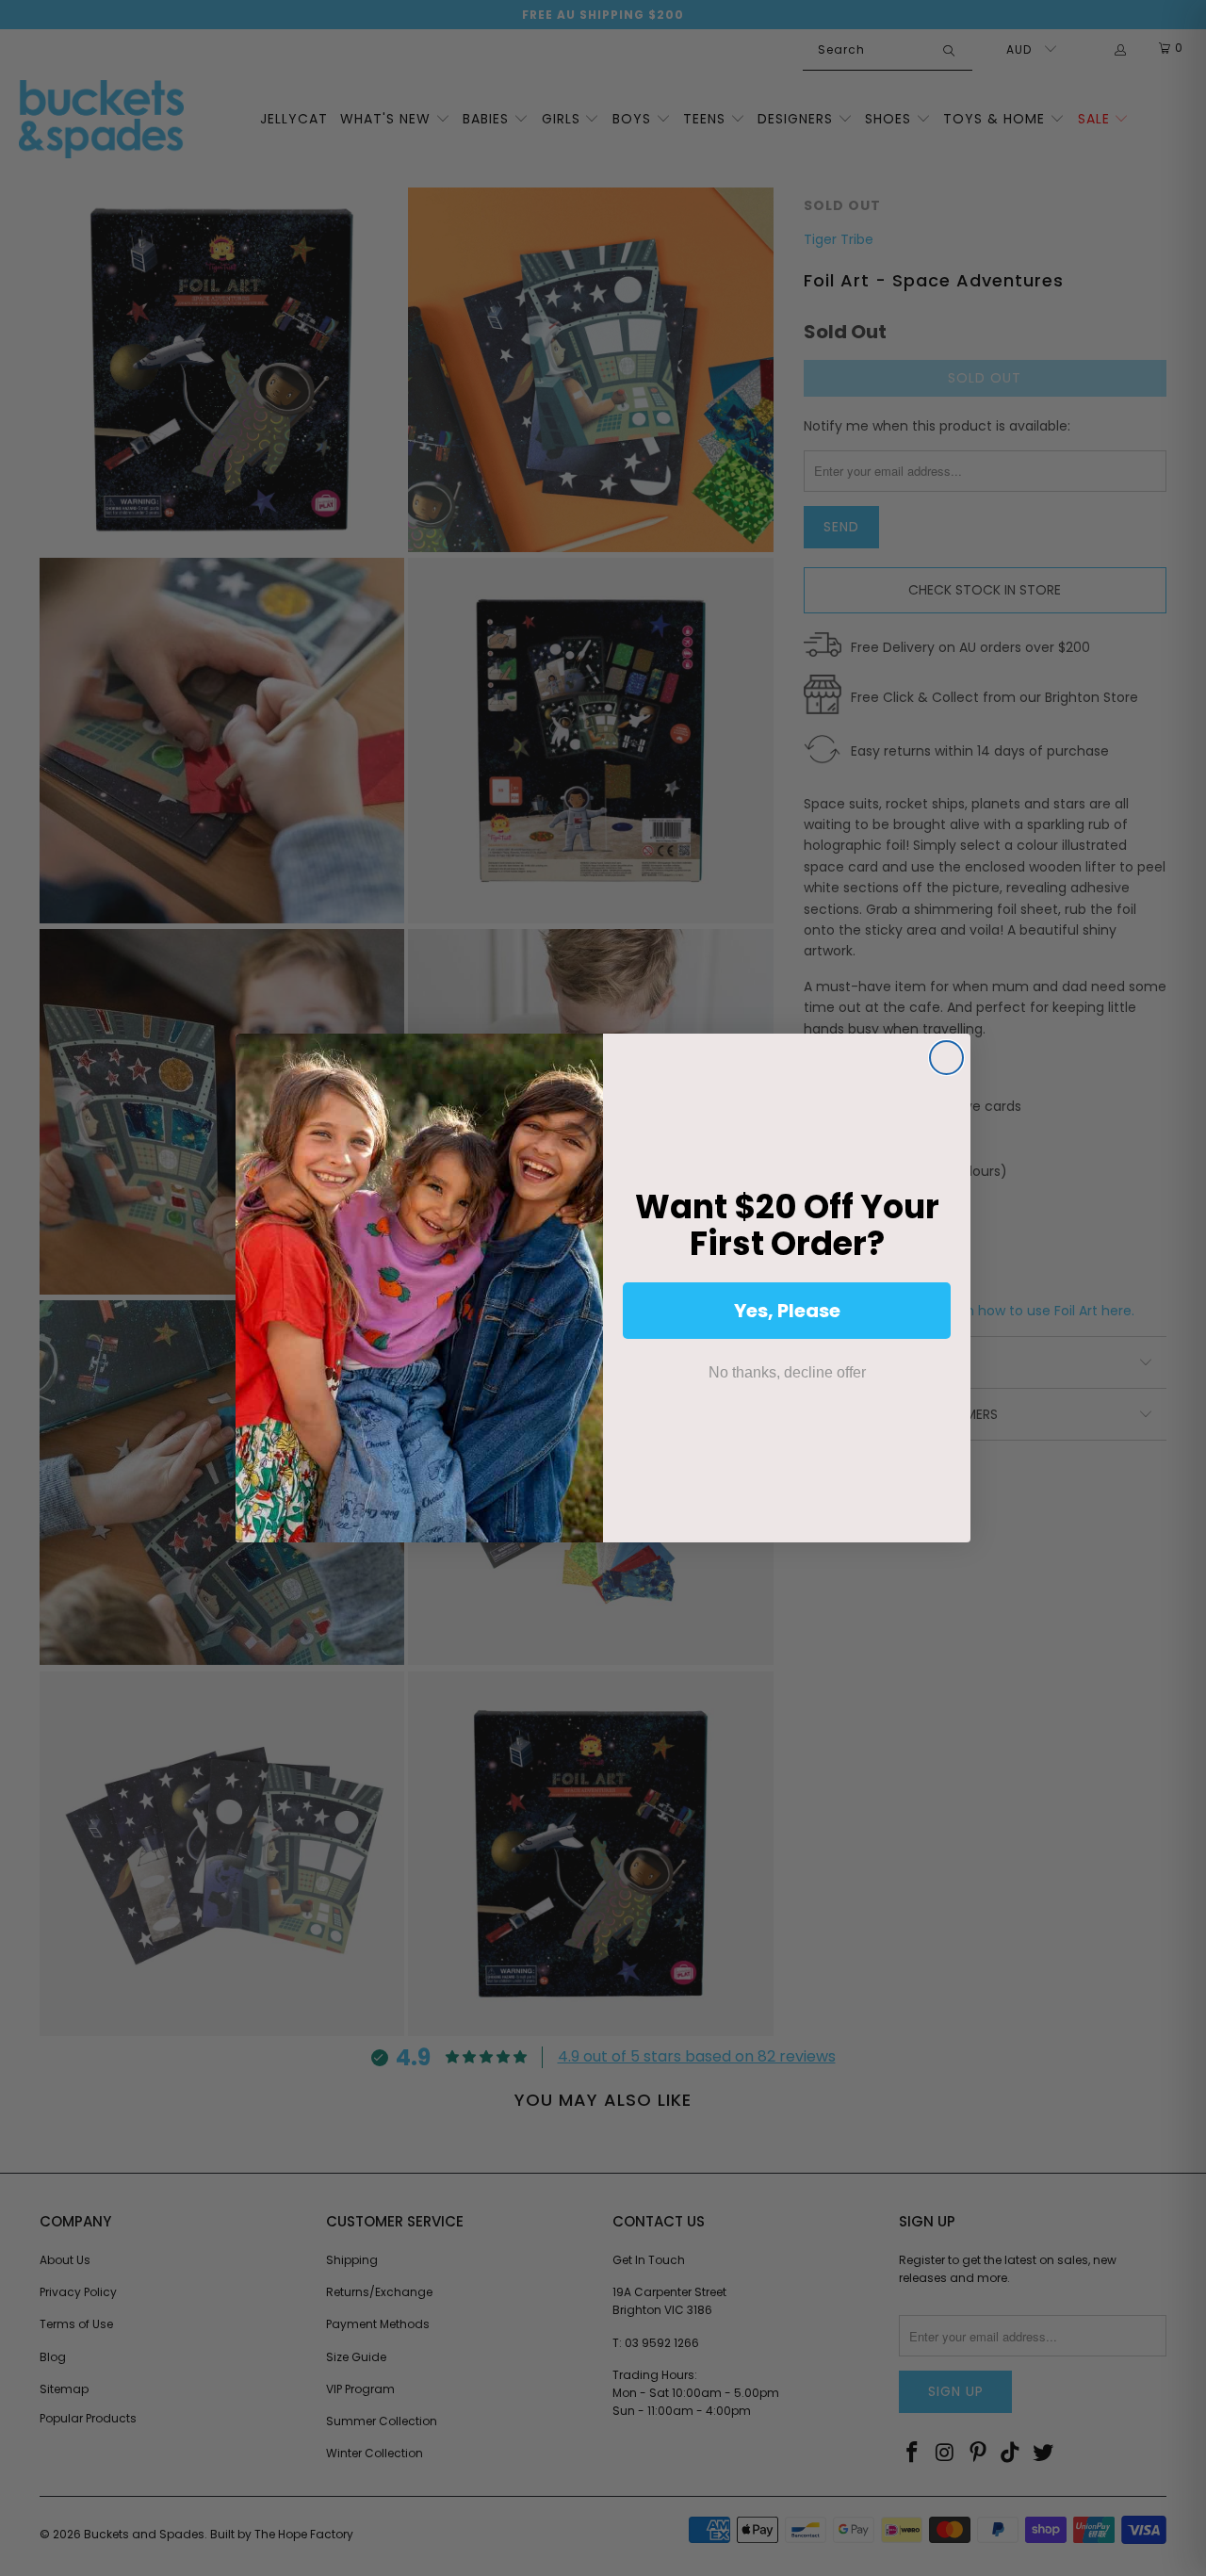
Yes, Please (787, 1311)
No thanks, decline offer (787, 1372)
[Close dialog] (946, 1058)
